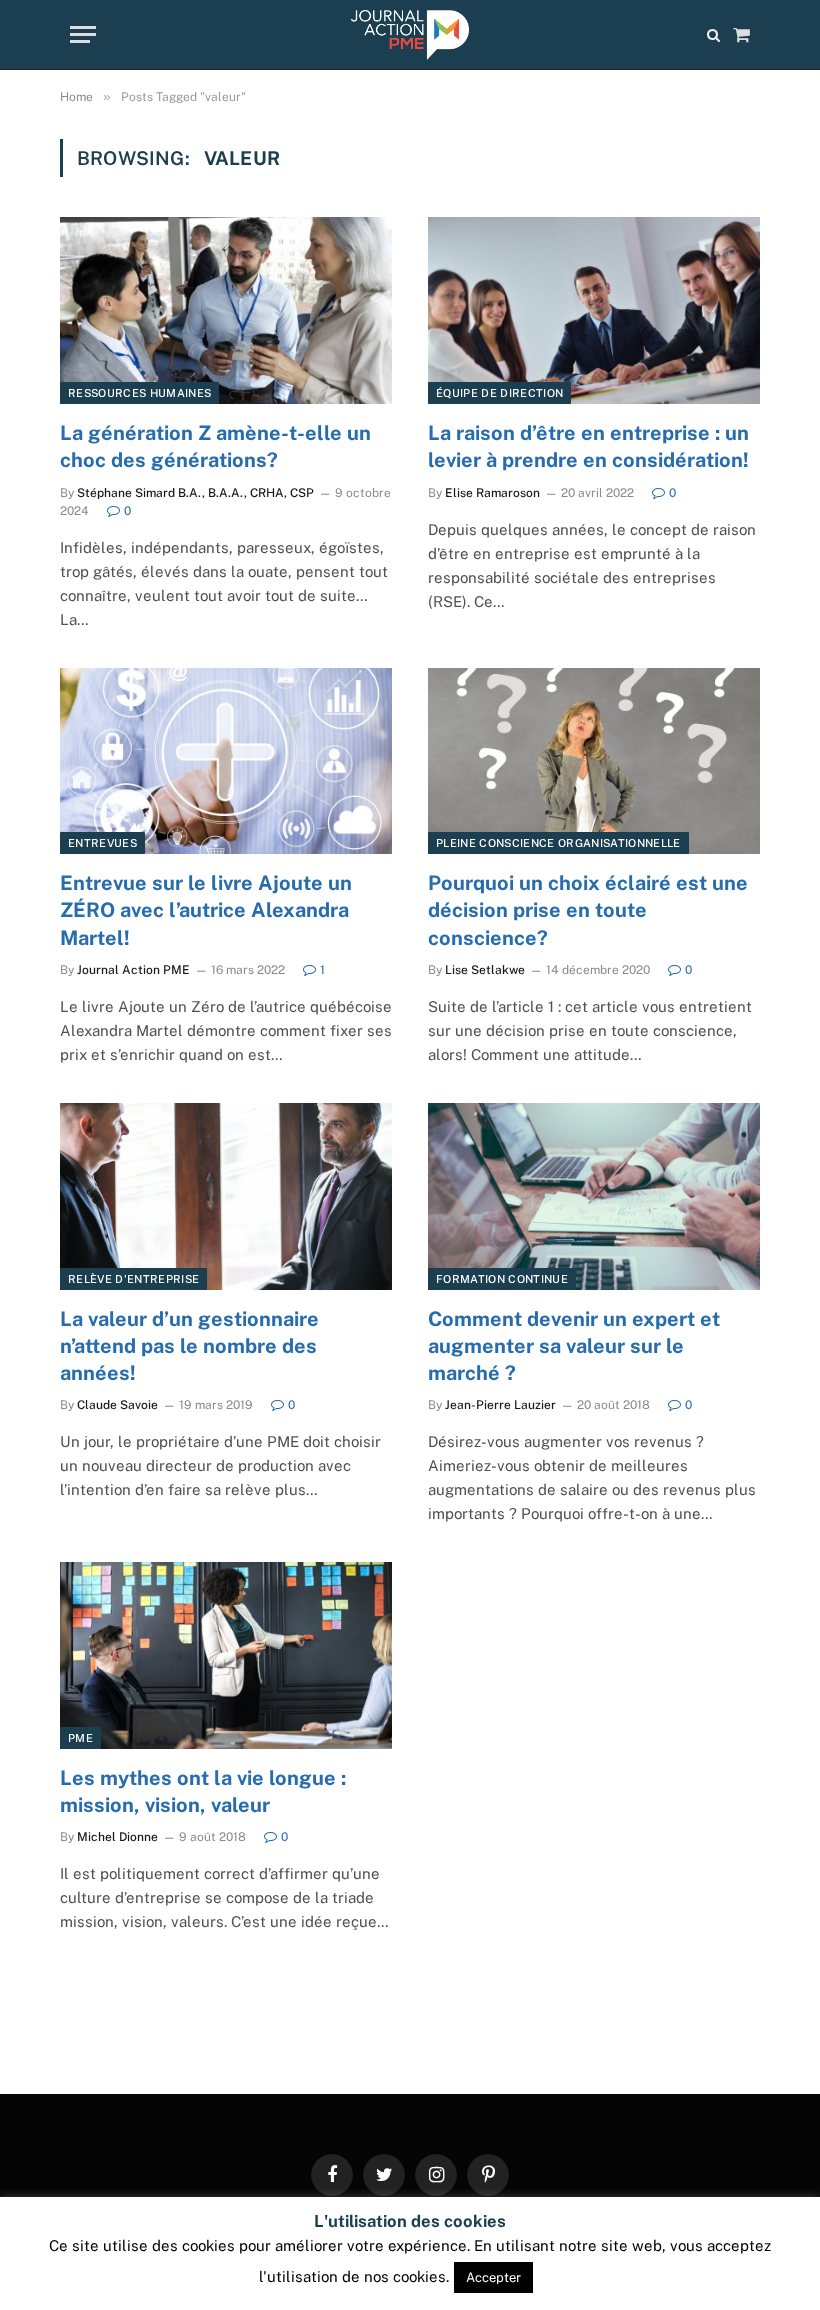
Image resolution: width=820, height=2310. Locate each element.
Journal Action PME (133, 970)
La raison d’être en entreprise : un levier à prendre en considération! (588, 446)
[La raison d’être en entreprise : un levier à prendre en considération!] (594, 310)
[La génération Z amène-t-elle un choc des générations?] (226, 310)
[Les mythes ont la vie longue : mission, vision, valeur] (226, 1655)
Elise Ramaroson (492, 493)
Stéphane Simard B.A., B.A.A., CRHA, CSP (195, 493)
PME (80, 1738)
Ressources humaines (139, 393)
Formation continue (502, 1279)
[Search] (713, 34)
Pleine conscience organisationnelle (558, 843)
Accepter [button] (493, 2277)
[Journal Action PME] (409, 35)
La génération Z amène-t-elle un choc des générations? (215, 446)
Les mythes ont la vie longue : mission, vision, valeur (203, 1791)
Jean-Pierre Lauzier (500, 1405)
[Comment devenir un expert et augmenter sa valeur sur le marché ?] (594, 1196)
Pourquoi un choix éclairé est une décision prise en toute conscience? (588, 910)
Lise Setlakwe (485, 970)
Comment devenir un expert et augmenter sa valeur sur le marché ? (574, 1346)
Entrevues (102, 843)
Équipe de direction (499, 393)
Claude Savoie (117, 1405)
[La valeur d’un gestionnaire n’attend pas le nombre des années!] (226, 1196)
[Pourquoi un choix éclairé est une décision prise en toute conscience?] (594, 761)
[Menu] (83, 34)
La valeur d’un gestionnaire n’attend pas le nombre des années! (189, 1346)
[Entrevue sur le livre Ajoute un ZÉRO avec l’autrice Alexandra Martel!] (226, 761)
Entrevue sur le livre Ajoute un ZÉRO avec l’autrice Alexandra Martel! (206, 910)
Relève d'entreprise (133, 1279)
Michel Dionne (117, 1837)
